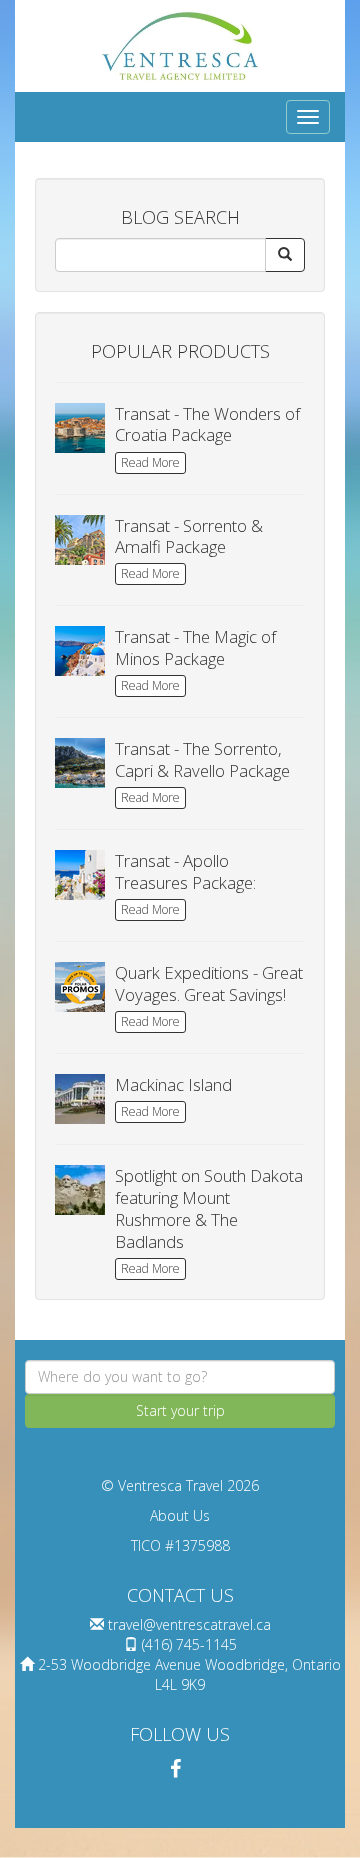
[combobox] (180, 1377)
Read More (150, 462)
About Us (180, 1515)
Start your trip (180, 1410)
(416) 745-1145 (189, 1644)
